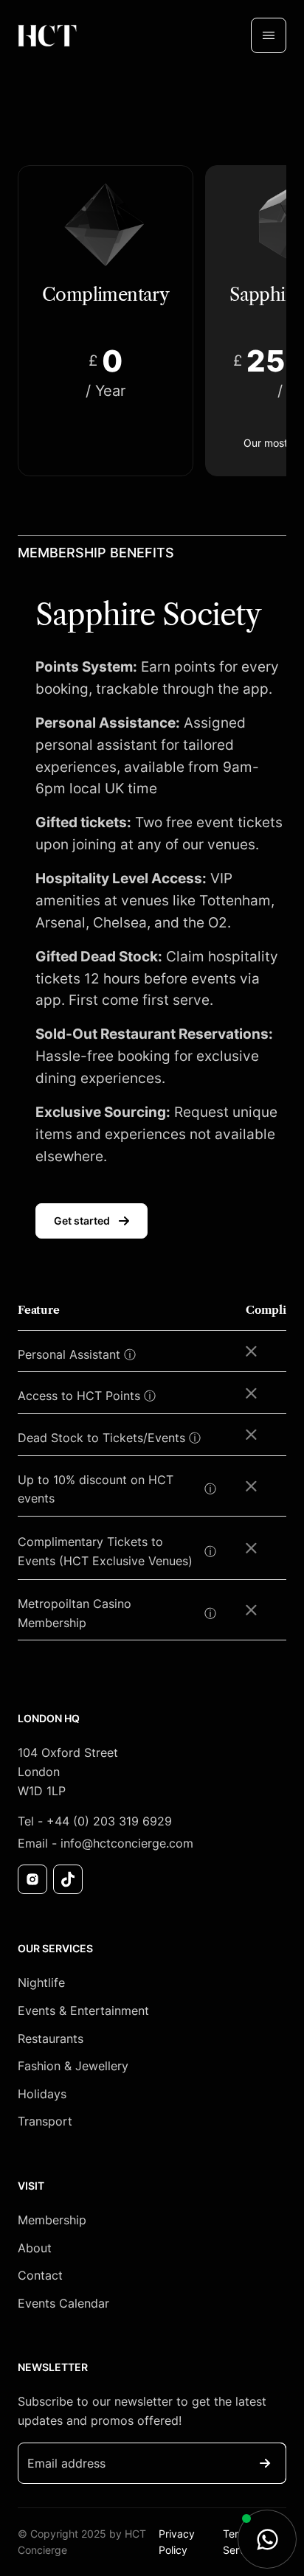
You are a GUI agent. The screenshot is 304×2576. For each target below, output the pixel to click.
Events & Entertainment (83, 2011)
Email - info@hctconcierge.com (106, 1843)
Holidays (42, 2094)
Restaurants (51, 2039)
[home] (47, 35)
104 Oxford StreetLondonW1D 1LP (68, 1771)
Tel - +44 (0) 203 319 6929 (95, 1821)
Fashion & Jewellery (73, 2066)
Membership (52, 2220)
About (35, 2248)
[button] (269, 35)
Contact (40, 2275)
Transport (45, 2121)
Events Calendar (63, 2303)
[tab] (106, 321)
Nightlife (41, 1983)
